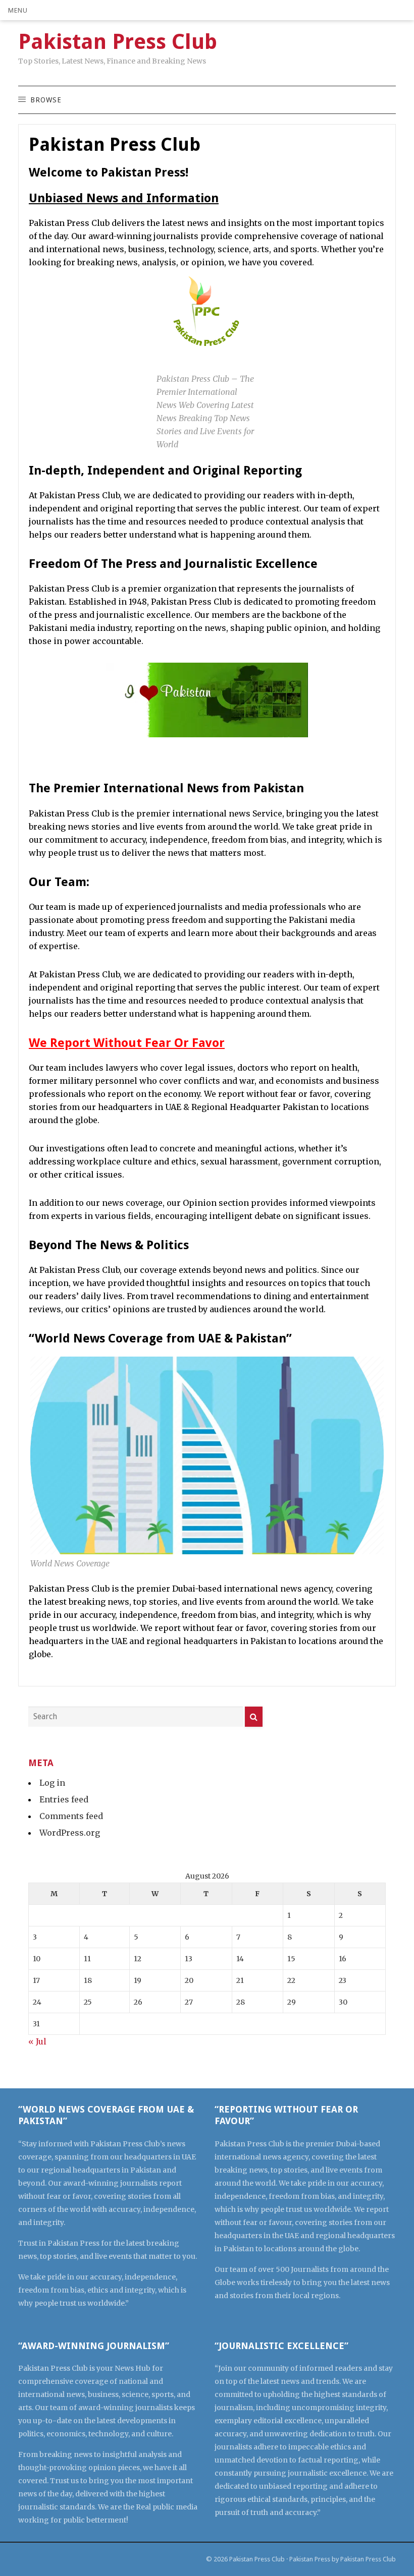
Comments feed (71, 1816)
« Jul (37, 2041)
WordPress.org (70, 1833)
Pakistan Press (310, 2559)
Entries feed (64, 1799)
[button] (18, 10)
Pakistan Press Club (257, 2559)
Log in (52, 1783)
